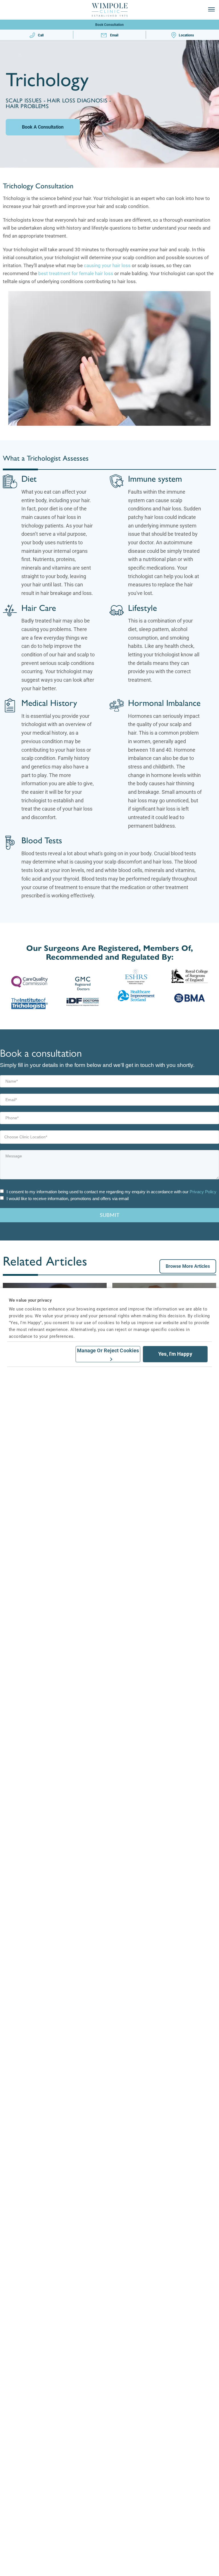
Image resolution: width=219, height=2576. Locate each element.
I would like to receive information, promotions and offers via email (68, 1199)
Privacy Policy (203, 1192)
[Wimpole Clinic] (110, 10)
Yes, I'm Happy (175, 1354)
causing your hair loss (107, 265)
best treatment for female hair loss (76, 273)
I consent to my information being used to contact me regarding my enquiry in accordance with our (111, 1192)
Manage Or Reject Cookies (108, 1350)
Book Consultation (109, 25)
